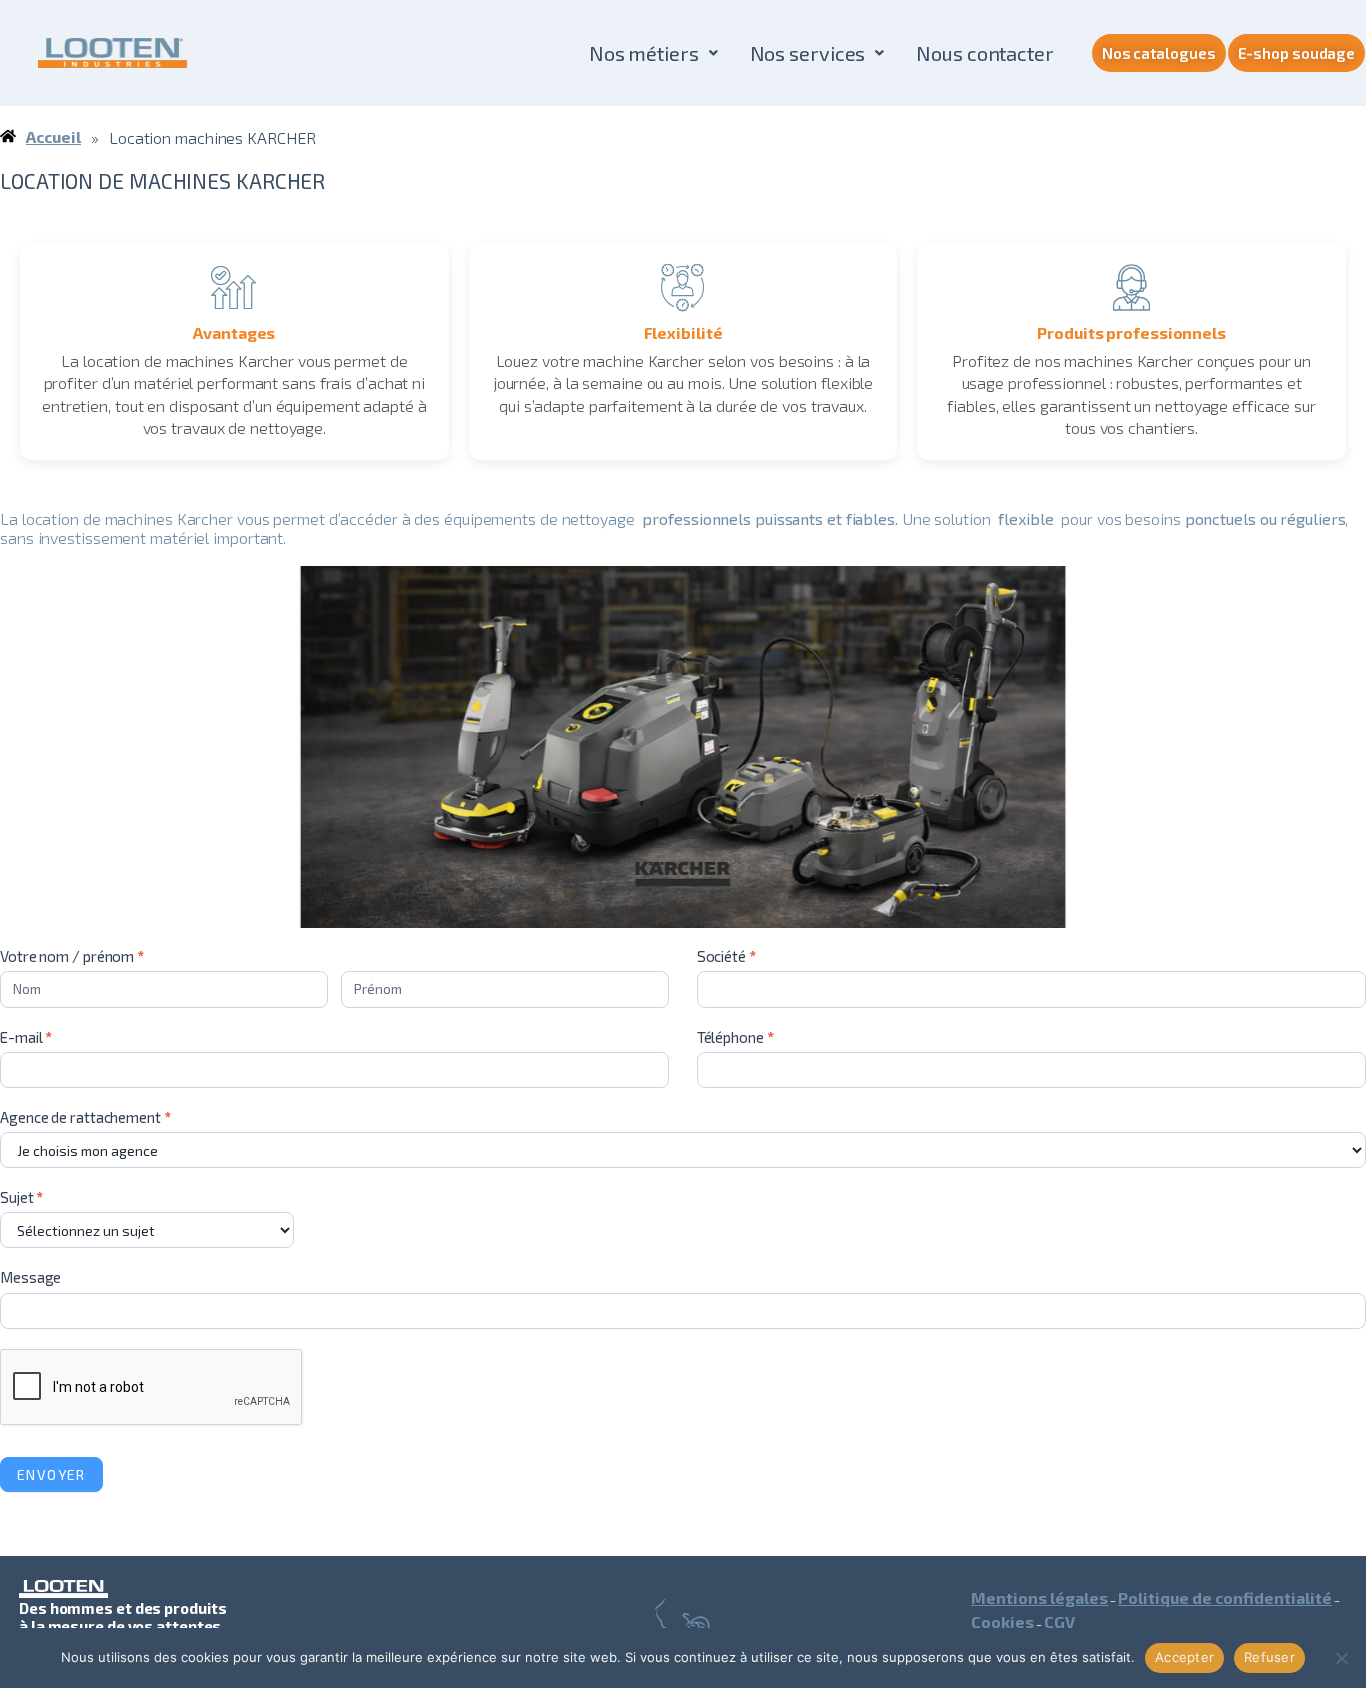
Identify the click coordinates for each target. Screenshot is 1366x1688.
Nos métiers (644, 53)
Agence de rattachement (85, 1117)
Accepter (1184, 1657)
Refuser (1269, 1657)
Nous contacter (985, 53)
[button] (653, 53)
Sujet (21, 1197)
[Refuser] (1341, 1658)
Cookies (1002, 1621)
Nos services (808, 53)
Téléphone (735, 1037)
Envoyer (51, 1474)
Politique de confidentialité (1225, 1597)
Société (726, 956)
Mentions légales (1039, 1597)
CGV (1059, 1621)
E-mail (26, 1037)
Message (30, 1277)
